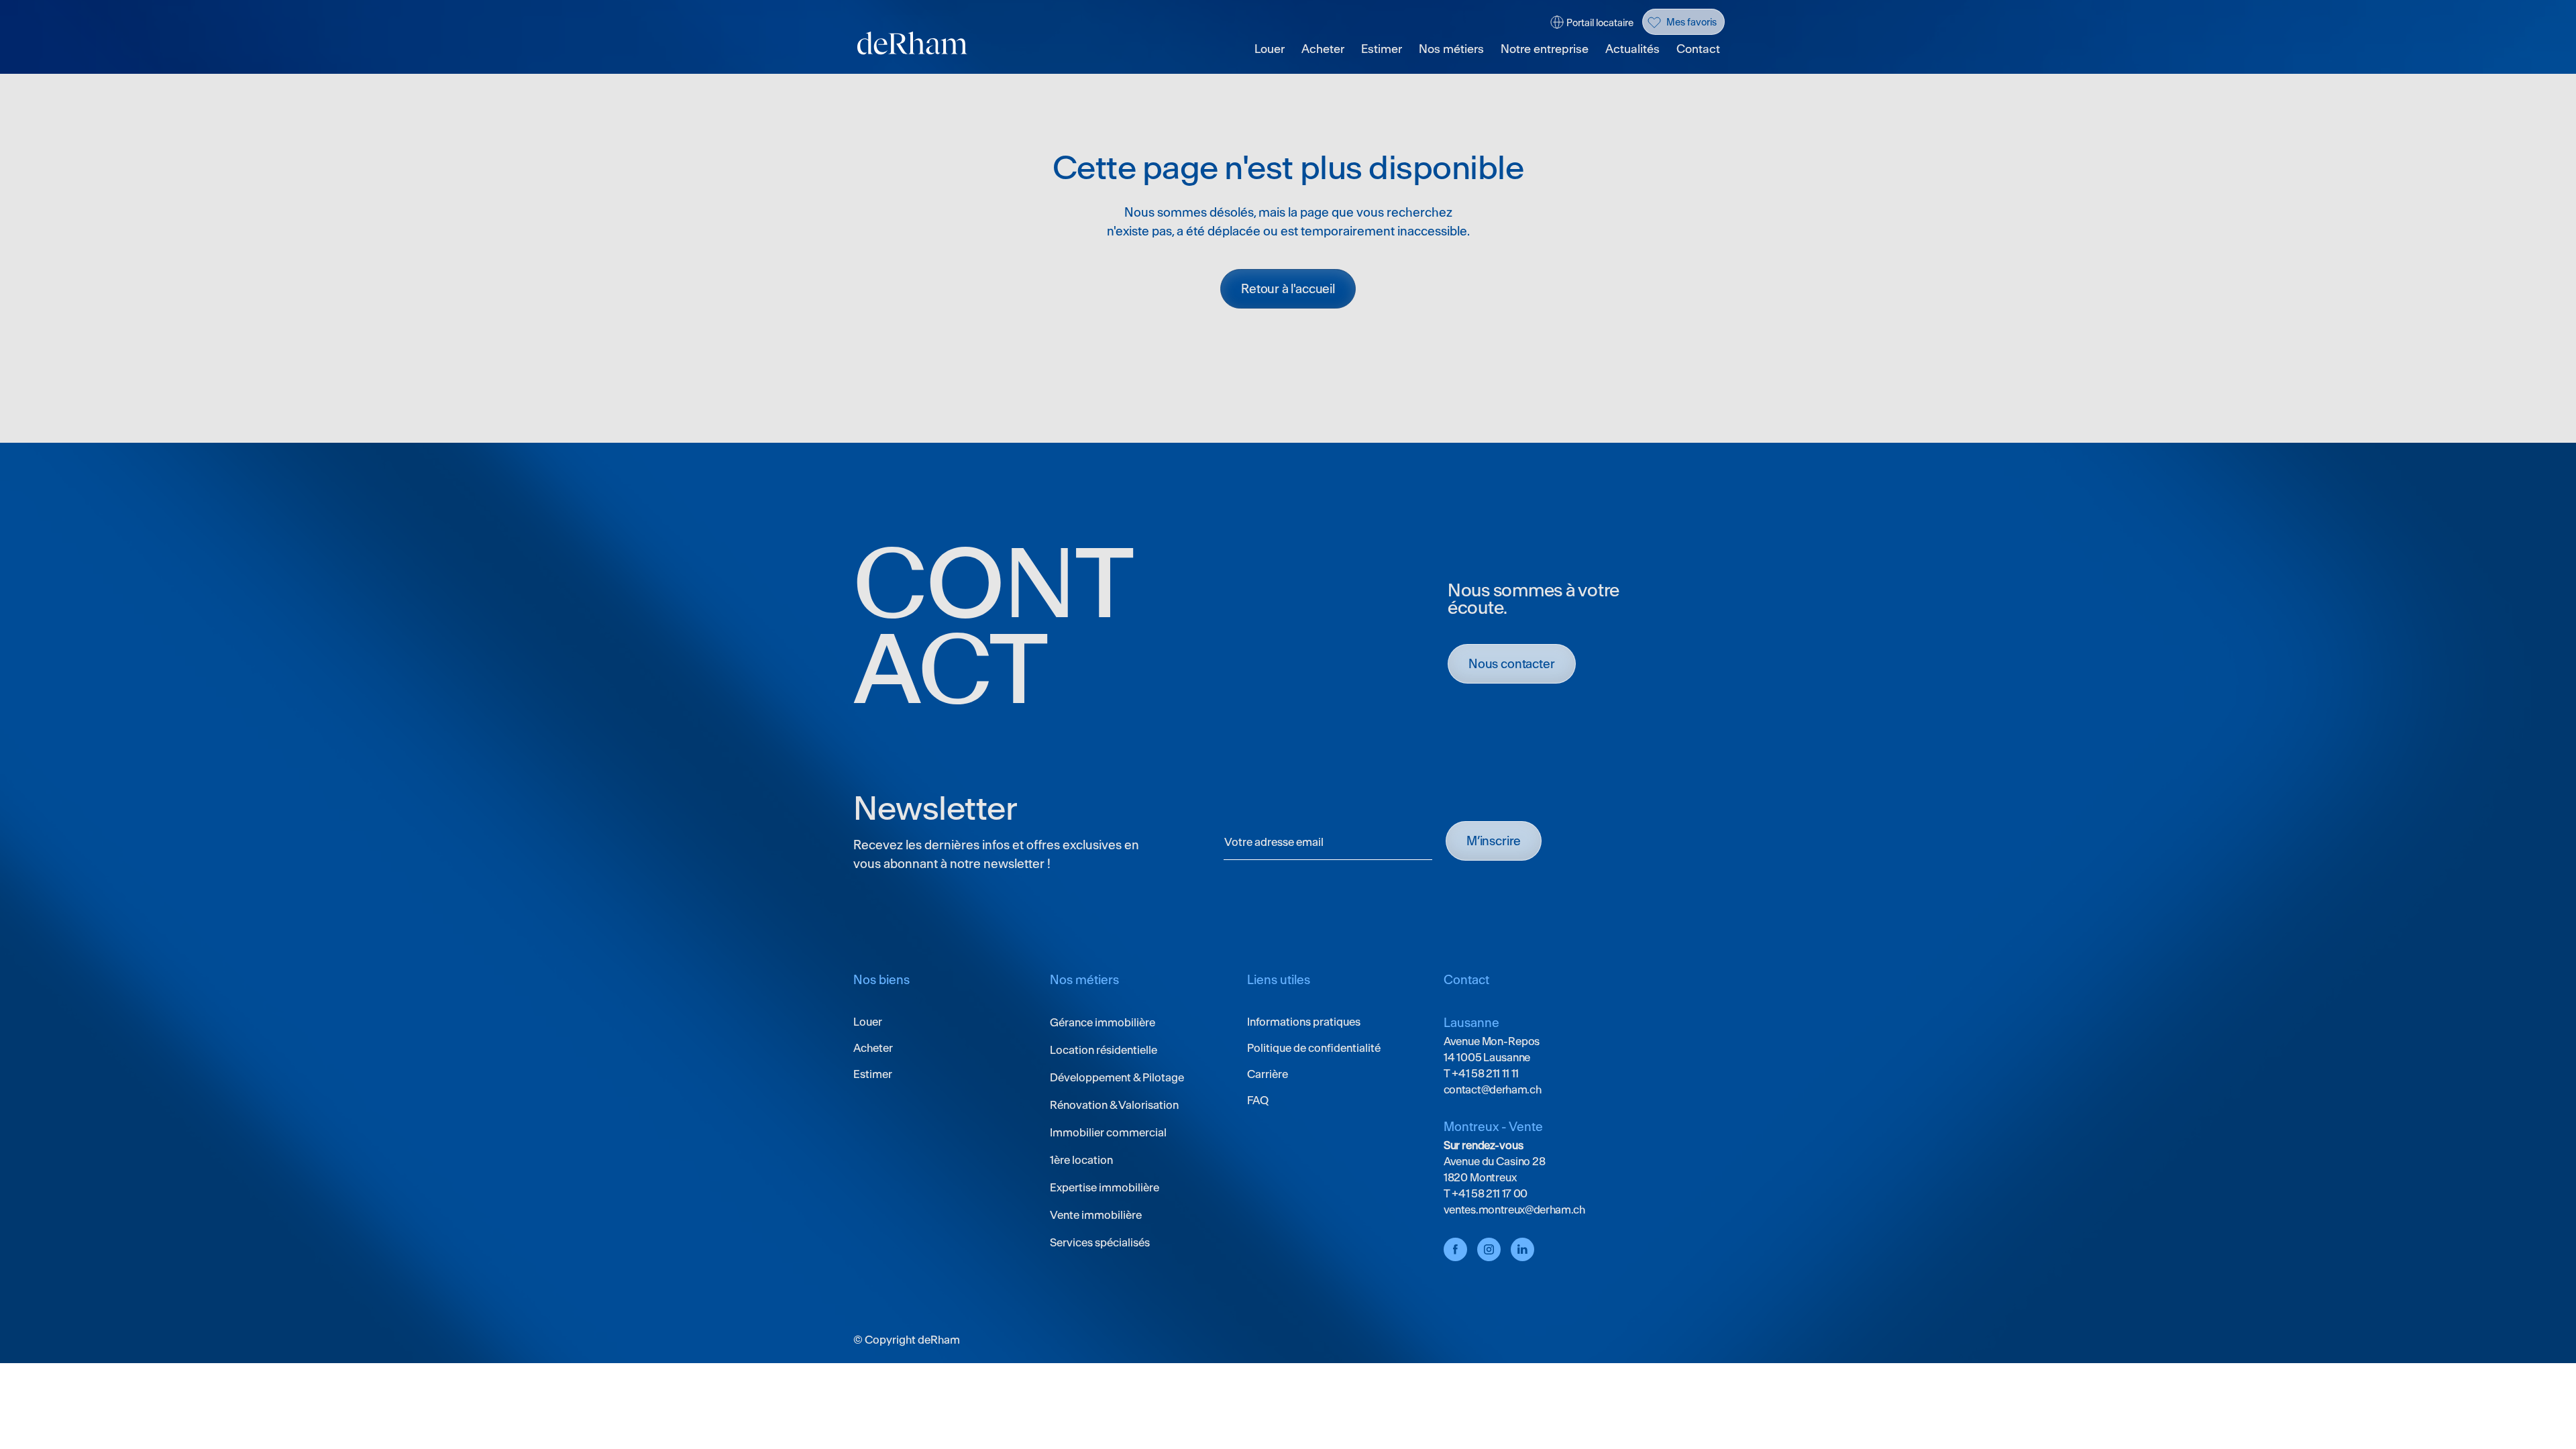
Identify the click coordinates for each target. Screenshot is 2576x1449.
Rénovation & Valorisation (1114, 1105)
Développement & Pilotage (1117, 1077)
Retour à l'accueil (1288, 289)
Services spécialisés (1100, 1242)
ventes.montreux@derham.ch (1514, 1210)
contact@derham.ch (1493, 1089)
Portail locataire (1600, 23)
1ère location (1081, 1160)
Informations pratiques (1304, 1022)
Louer (1270, 49)
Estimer (1382, 49)
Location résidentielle (1104, 1050)
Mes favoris (1692, 22)
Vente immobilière (1096, 1215)
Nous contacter (1512, 664)
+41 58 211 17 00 (1489, 1193)
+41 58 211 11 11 (1485, 1073)
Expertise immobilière (1105, 1187)
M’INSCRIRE (1494, 841)
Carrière (1268, 1074)
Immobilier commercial (1108, 1132)
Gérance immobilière (1103, 1022)
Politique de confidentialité (1314, 1048)
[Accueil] (912, 43)
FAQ (1258, 1100)
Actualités (1632, 49)
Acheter (1323, 49)
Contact (1698, 49)
